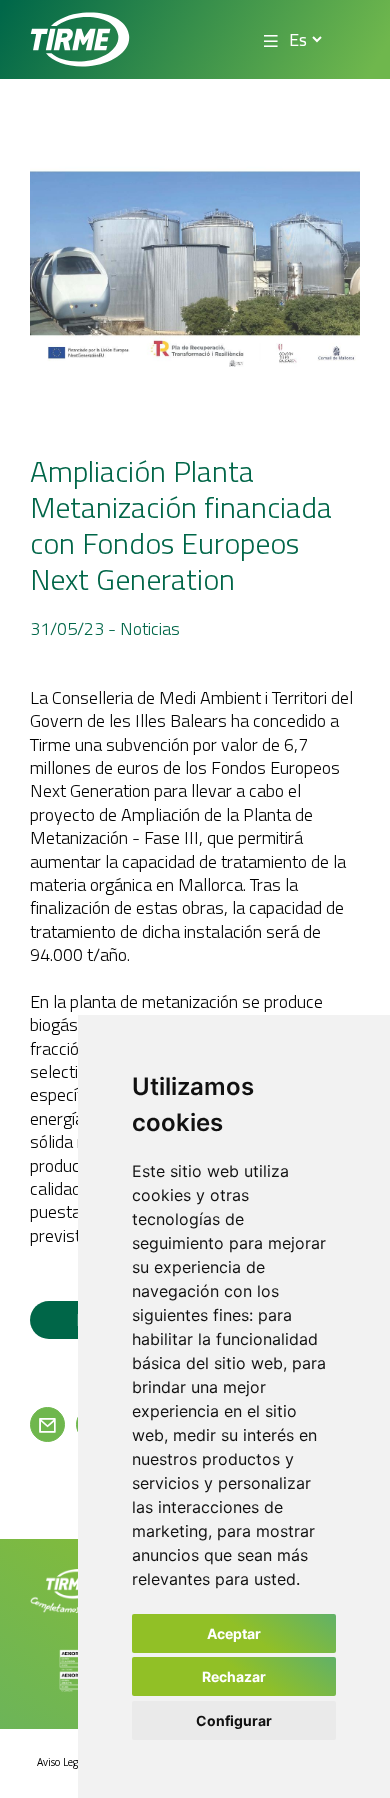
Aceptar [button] (234, 1633)
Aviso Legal (61, 1762)
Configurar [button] (234, 1720)
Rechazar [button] (234, 1676)
